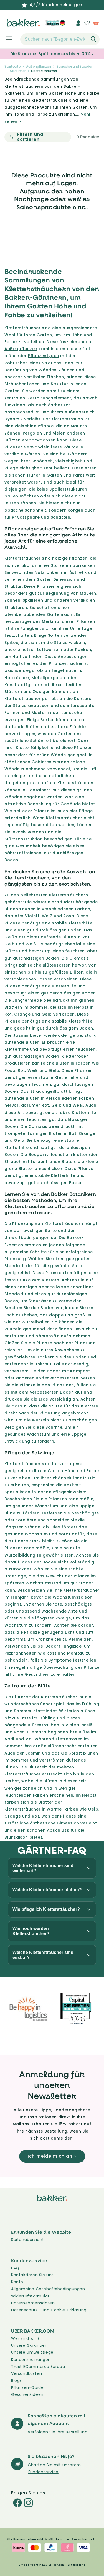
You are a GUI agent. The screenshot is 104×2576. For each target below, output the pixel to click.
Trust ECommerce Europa (38, 2367)
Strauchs (52, 363)
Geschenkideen (27, 2394)
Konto (17, 2282)
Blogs (17, 2380)
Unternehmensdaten (33, 2303)
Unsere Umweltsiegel (33, 2352)
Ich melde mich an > (52, 2156)
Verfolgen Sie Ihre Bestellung (58, 2432)
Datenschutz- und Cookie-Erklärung (49, 2310)
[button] (6, 39)
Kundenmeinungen (31, 2360)
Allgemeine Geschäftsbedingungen (48, 2289)
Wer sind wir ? (25, 2338)
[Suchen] (93, 39)
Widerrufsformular (30, 2296)
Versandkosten (27, 2373)
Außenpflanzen (39, 66)
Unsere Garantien (29, 2345)
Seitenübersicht (28, 2240)
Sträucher (18, 71)
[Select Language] (64, 25)
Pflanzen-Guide (27, 2387)
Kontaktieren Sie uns (32, 2275)
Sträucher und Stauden (75, 66)
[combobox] (60, 39)
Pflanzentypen (44, 356)
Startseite (12, 66)
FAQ (15, 2268)
